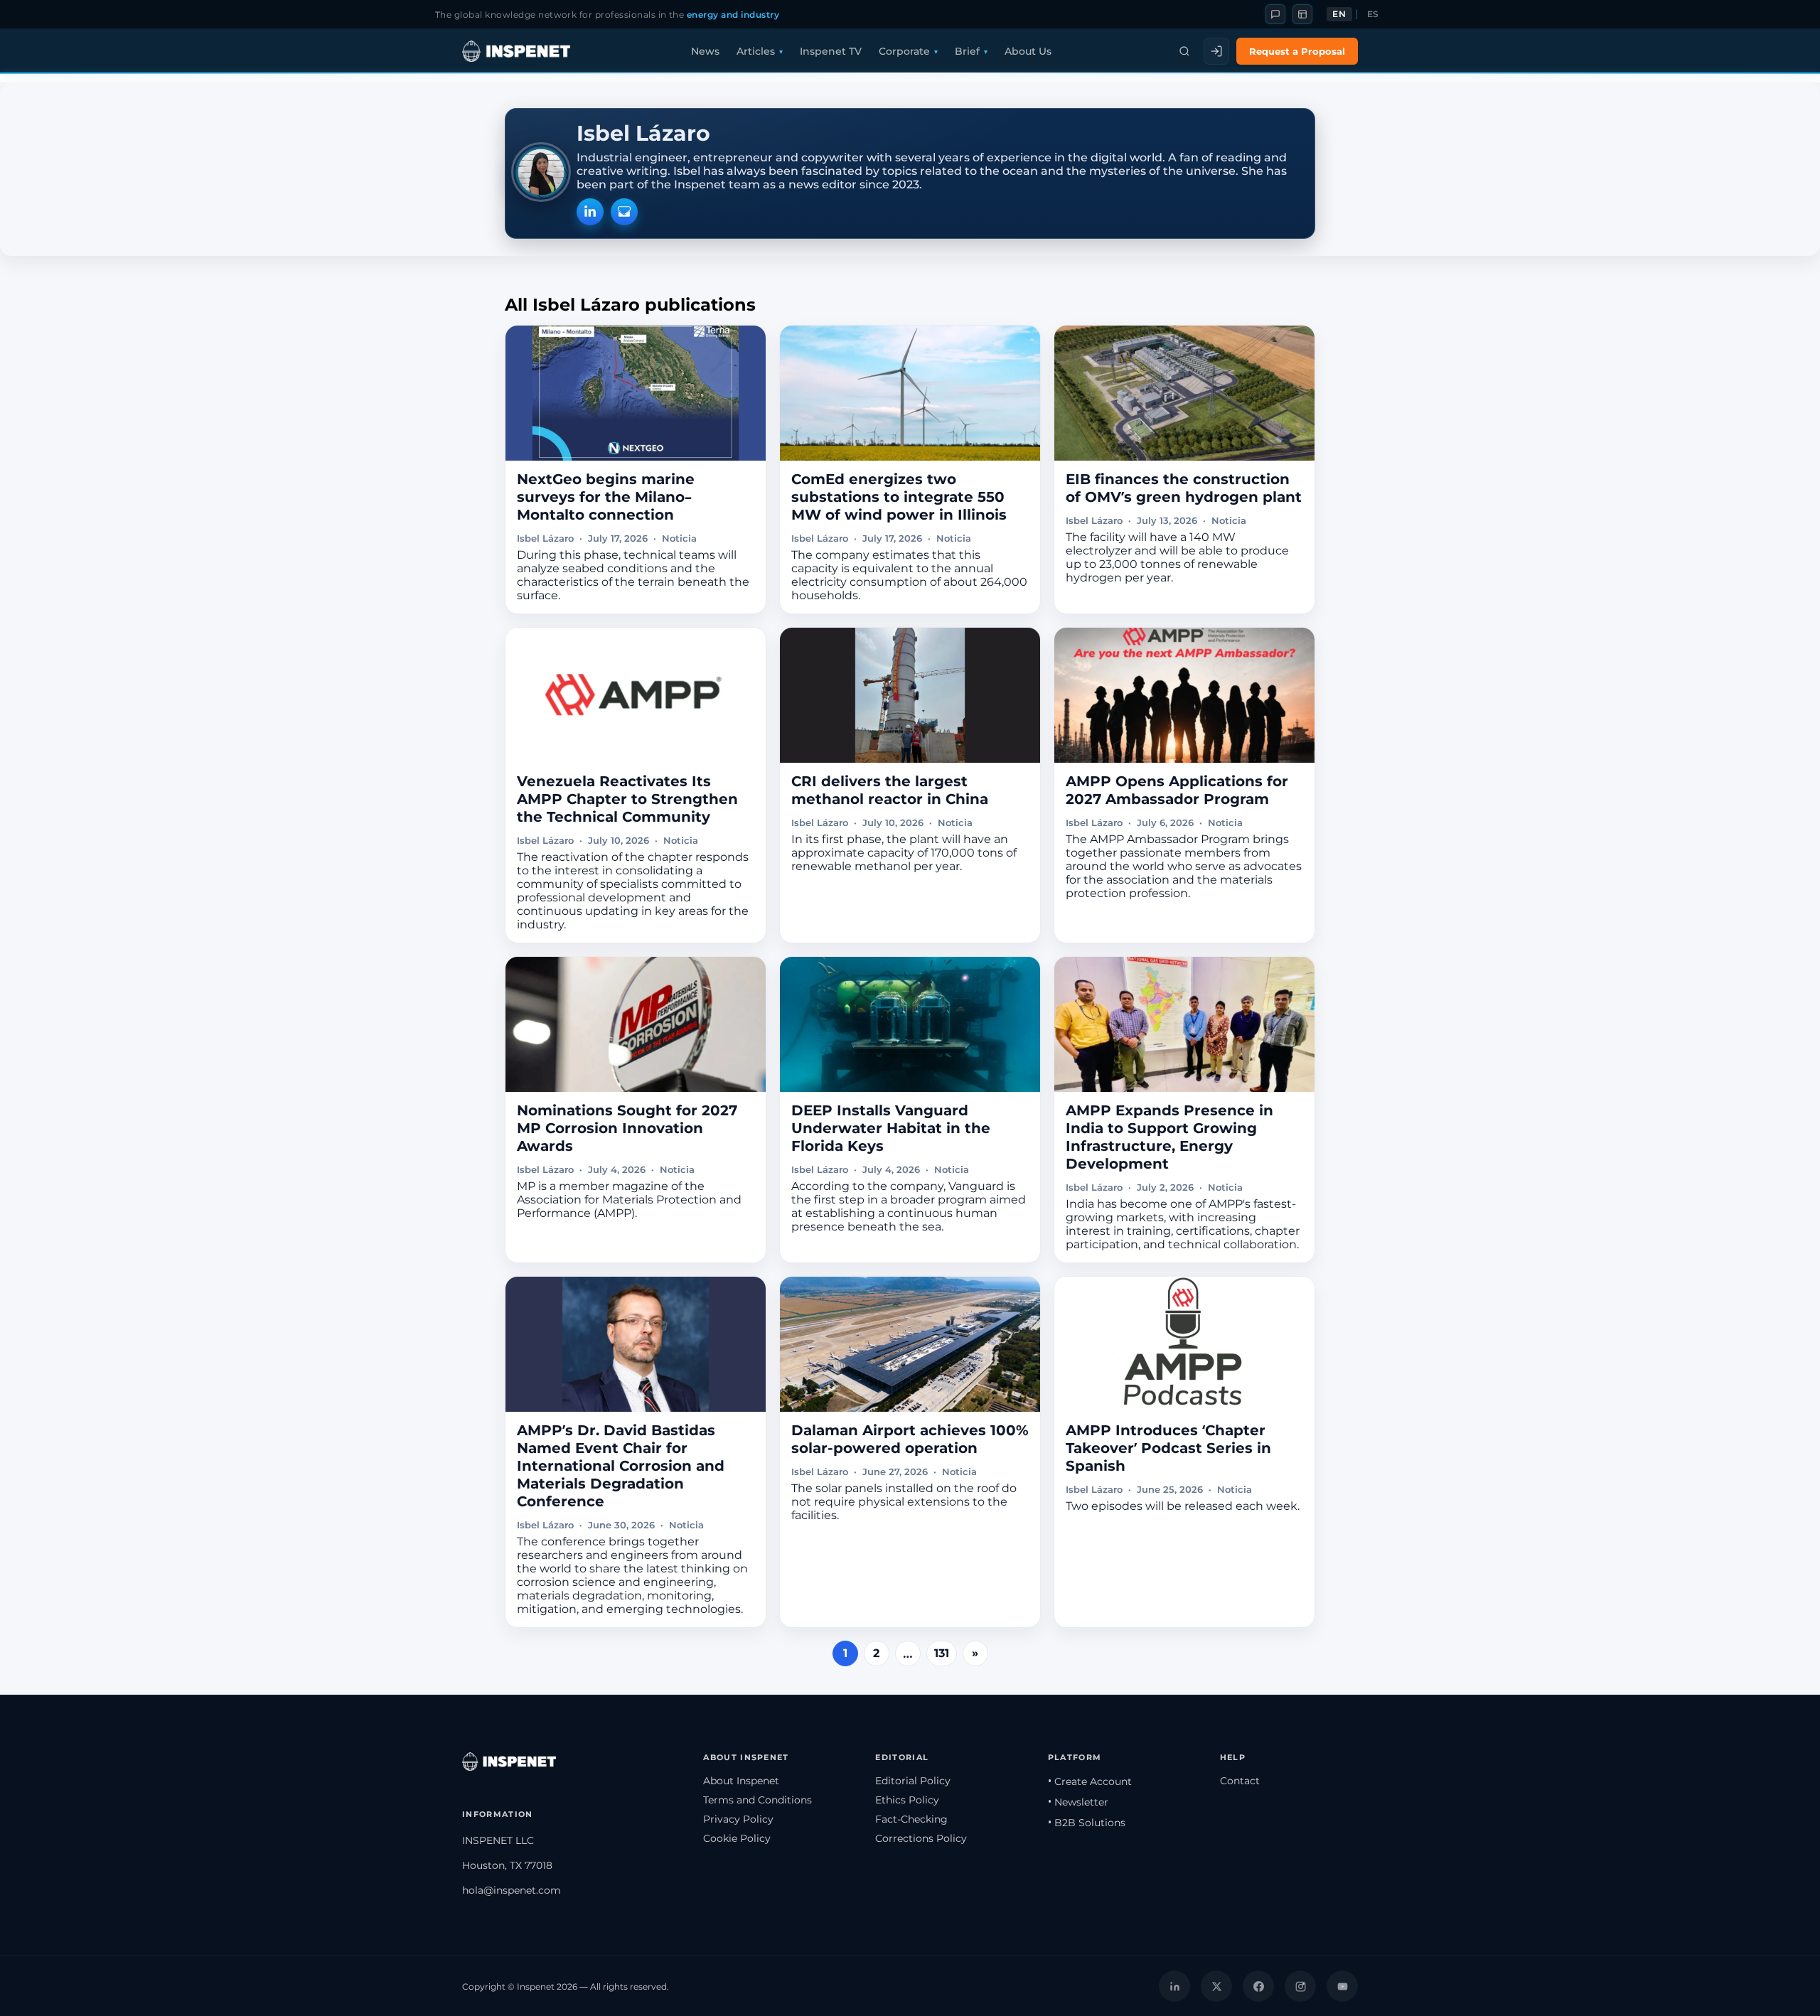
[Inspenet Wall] (1302, 14)
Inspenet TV (831, 51)
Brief (967, 51)
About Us (1028, 51)
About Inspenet (741, 1781)
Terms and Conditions (758, 1800)
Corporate (904, 51)
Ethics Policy (907, 1800)
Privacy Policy (738, 1819)
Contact (1240, 1781)
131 (942, 1653)
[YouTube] (1342, 1986)
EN (1339, 14)
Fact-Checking (911, 1819)
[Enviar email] (624, 212)
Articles (756, 51)
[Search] (1184, 51)
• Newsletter (1078, 1802)
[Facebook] (1258, 1986)
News (705, 51)
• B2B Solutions (1087, 1823)
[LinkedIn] (590, 212)
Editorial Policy (913, 1781)
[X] (1216, 1986)
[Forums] (1275, 14)
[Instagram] (1300, 1986)
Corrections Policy (921, 1838)
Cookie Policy (737, 1838)
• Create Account (1090, 1781)
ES (1373, 14)
